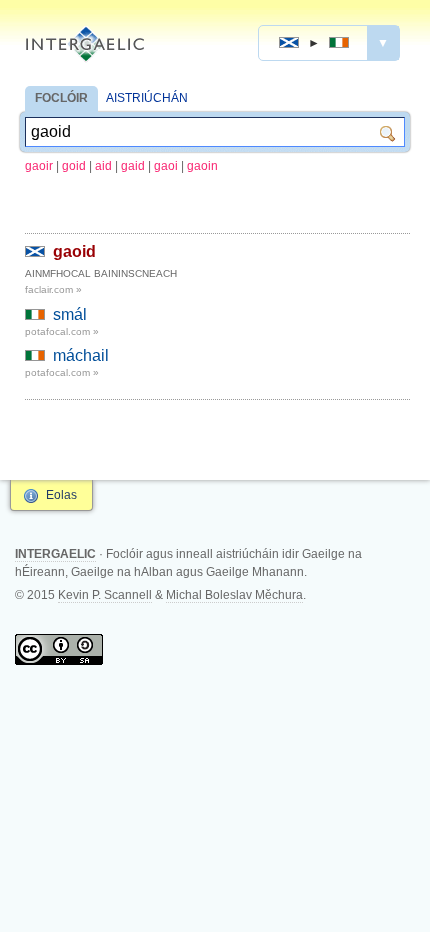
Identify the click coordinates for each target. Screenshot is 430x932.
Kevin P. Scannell (105, 595)
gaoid (74, 251)
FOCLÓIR (61, 98)
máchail (81, 355)
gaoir (39, 166)
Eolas (61, 495)
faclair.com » (53, 289)
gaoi (166, 166)
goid (74, 166)
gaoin (202, 166)
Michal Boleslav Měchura (234, 595)
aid (103, 166)
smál (70, 314)
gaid (133, 166)
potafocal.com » (62, 331)
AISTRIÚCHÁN (147, 98)
